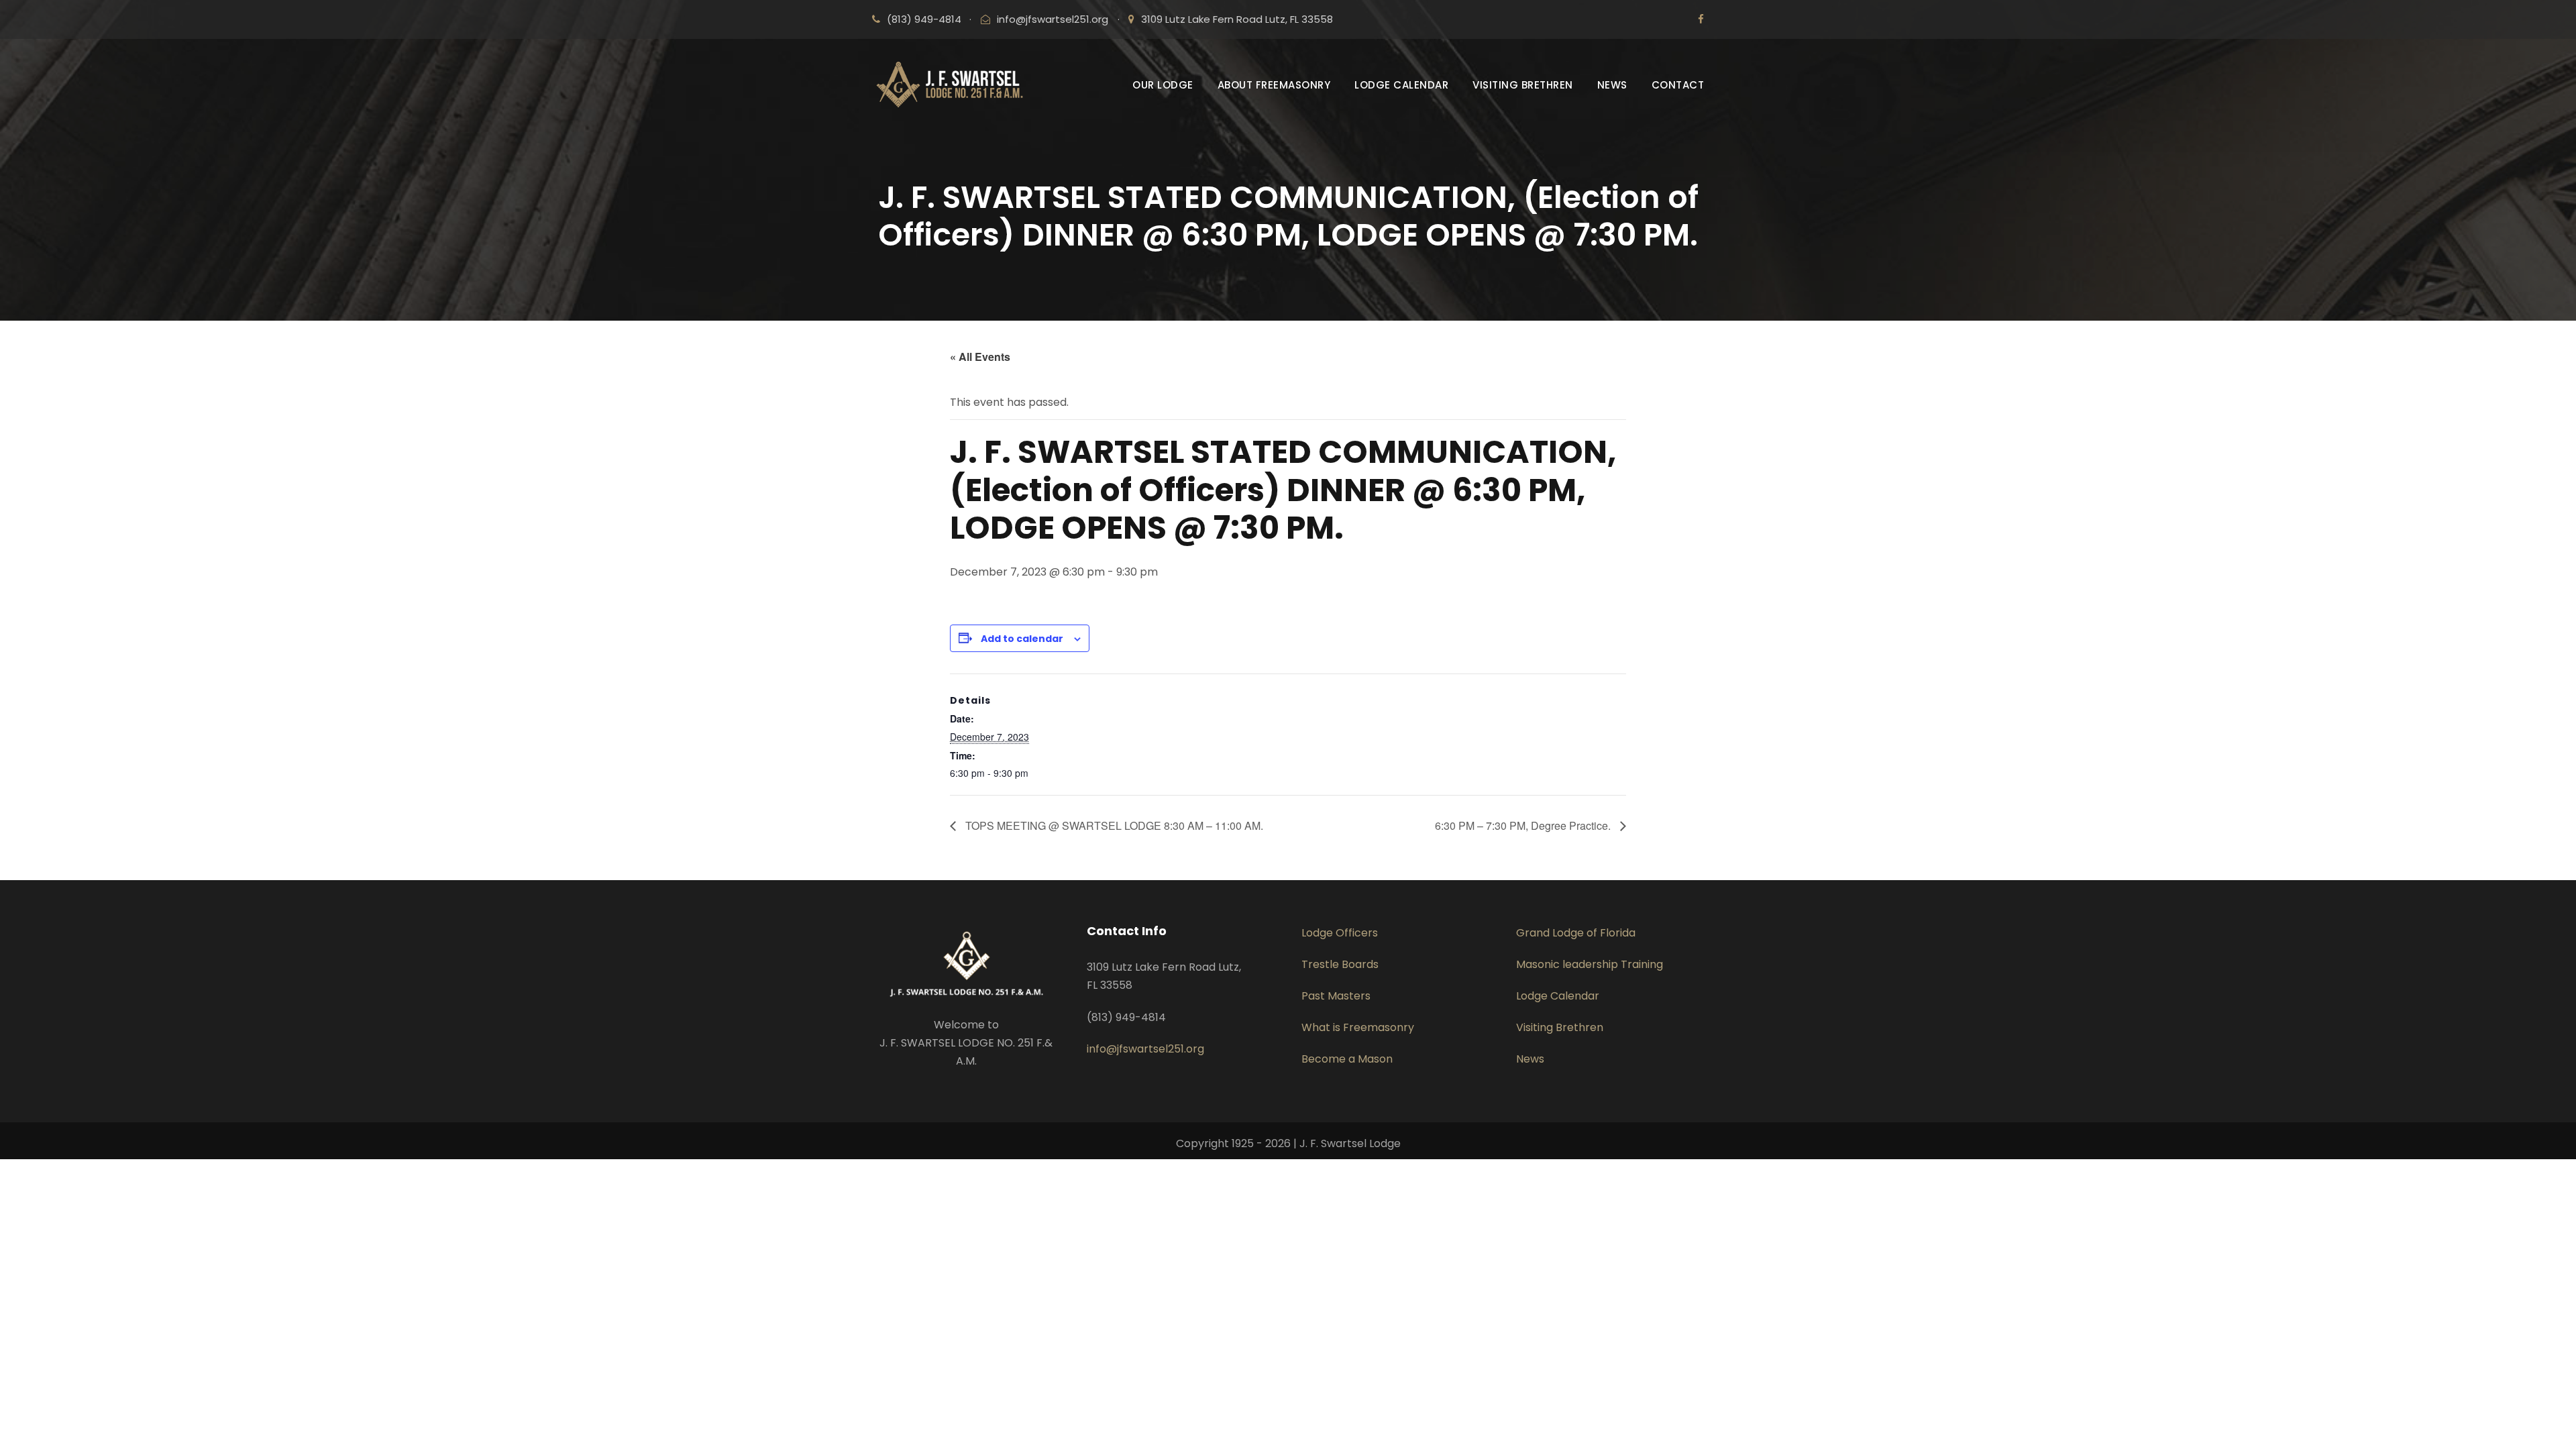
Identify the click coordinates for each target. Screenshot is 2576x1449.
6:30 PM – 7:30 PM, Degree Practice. (1524, 825)
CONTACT (1678, 85)
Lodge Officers (1340, 933)
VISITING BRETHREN (1523, 85)
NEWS (1612, 85)
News (1530, 1059)
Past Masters (1336, 996)
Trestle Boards (1340, 964)
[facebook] (1701, 19)
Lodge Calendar (1558, 996)
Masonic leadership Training (1590, 964)
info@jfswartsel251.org (1053, 19)
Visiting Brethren (1560, 1027)
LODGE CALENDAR (1401, 85)
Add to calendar (1022, 639)
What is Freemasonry (1358, 1027)
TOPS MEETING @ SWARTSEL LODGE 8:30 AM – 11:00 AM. (1113, 825)
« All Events (980, 357)
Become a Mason (1347, 1059)
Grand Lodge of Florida (1576, 933)
